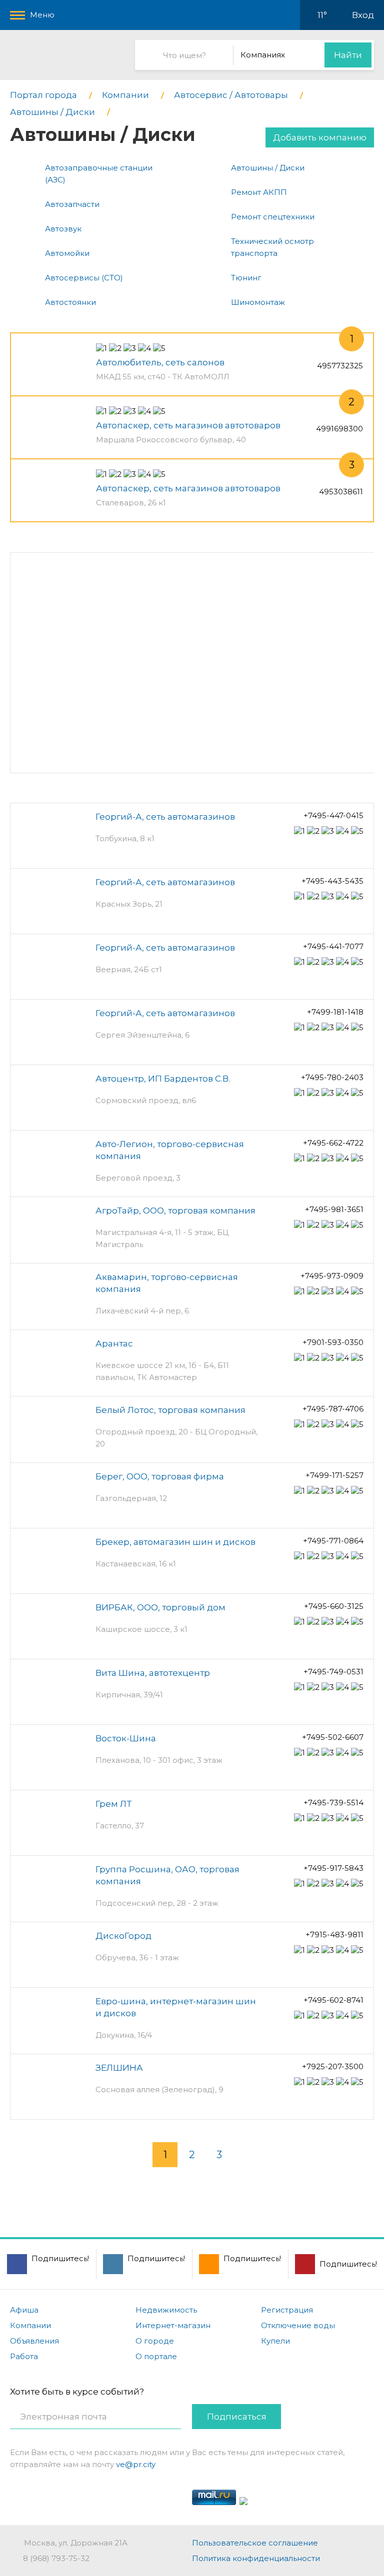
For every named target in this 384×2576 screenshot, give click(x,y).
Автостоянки (70, 302)
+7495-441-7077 (333, 946)
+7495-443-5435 (332, 881)
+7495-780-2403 (332, 1077)
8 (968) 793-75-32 (56, 2558)
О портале (156, 2356)
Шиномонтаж (258, 302)
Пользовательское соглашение (255, 2543)
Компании (30, 2325)
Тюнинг (246, 278)
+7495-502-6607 (333, 1737)
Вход (363, 15)
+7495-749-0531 (333, 1672)
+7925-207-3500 (333, 2066)
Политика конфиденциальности (256, 2558)
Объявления (34, 2341)
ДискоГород (123, 1936)
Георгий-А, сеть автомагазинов (165, 817)
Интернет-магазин (173, 2325)
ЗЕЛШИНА (119, 2068)
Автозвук (63, 229)
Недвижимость (166, 2310)
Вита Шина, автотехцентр (153, 1673)
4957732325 (340, 366)
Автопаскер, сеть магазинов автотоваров (188, 425)
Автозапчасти (72, 204)
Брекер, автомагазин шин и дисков (175, 1542)
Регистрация (287, 2310)
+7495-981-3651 (334, 1209)
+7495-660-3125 (334, 1606)
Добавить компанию (320, 137)
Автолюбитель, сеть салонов (160, 362)
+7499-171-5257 (334, 1475)
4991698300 (339, 429)
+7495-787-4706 (333, 1409)
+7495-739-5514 (333, 1803)
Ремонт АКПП (259, 192)
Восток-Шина (126, 1738)
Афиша (24, 2310)
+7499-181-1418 (335, 1012)
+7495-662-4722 (333, 1143)
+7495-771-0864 (333, 1541)
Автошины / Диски (268, 168)
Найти (348, 55)
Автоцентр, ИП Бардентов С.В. (163, 1079)
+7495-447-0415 (333, 815)
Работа (24, 2356)
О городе (155, 2341)
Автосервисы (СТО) (84, 278)
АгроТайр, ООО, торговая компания (175, 1211)
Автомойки (67, 253)
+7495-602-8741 (333, 2000)
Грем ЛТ (113, 1804)
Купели (275, 2341)
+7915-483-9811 (334, 1934)
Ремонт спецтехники (273, 217)
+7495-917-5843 (333, 1868)
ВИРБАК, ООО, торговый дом (160, 1607)
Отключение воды (298, 2325)
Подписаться (237, 2417)
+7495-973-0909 (332, 1276)
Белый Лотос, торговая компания (170, 1410)
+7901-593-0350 (333, 1342)
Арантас (114, 1343)
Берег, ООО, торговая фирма (160, 1476)
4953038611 (341, 492)
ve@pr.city (136, 2464)
